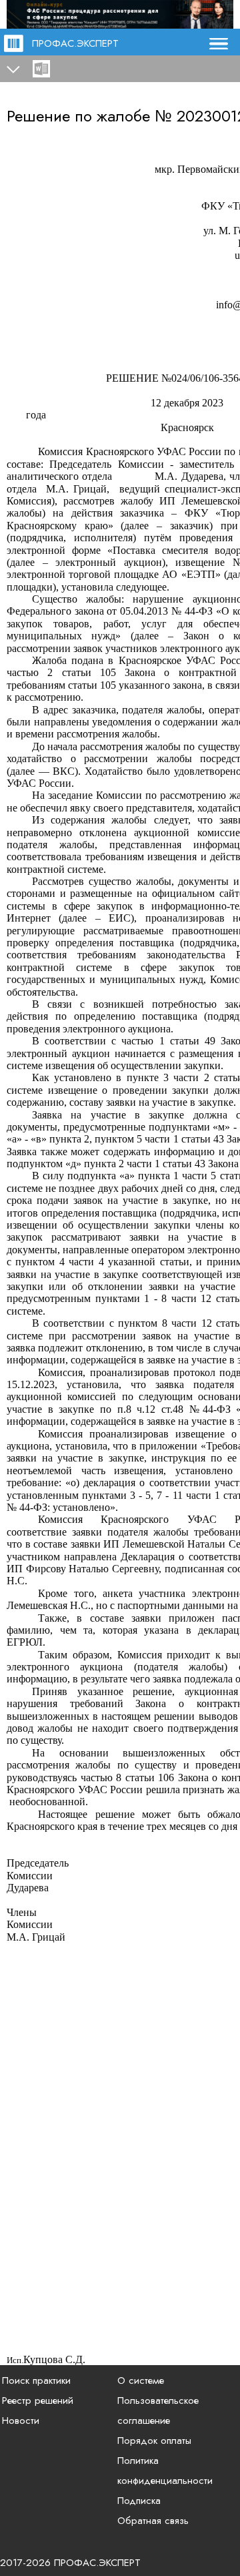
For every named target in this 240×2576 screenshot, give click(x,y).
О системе (141, 2380)
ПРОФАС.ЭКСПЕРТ (75, 43)
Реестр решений (38, 2400)
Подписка (139, 2501)
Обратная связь (153, 2521)
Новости (21, 2421)
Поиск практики (36, 2380)
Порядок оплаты (154, 2441)
